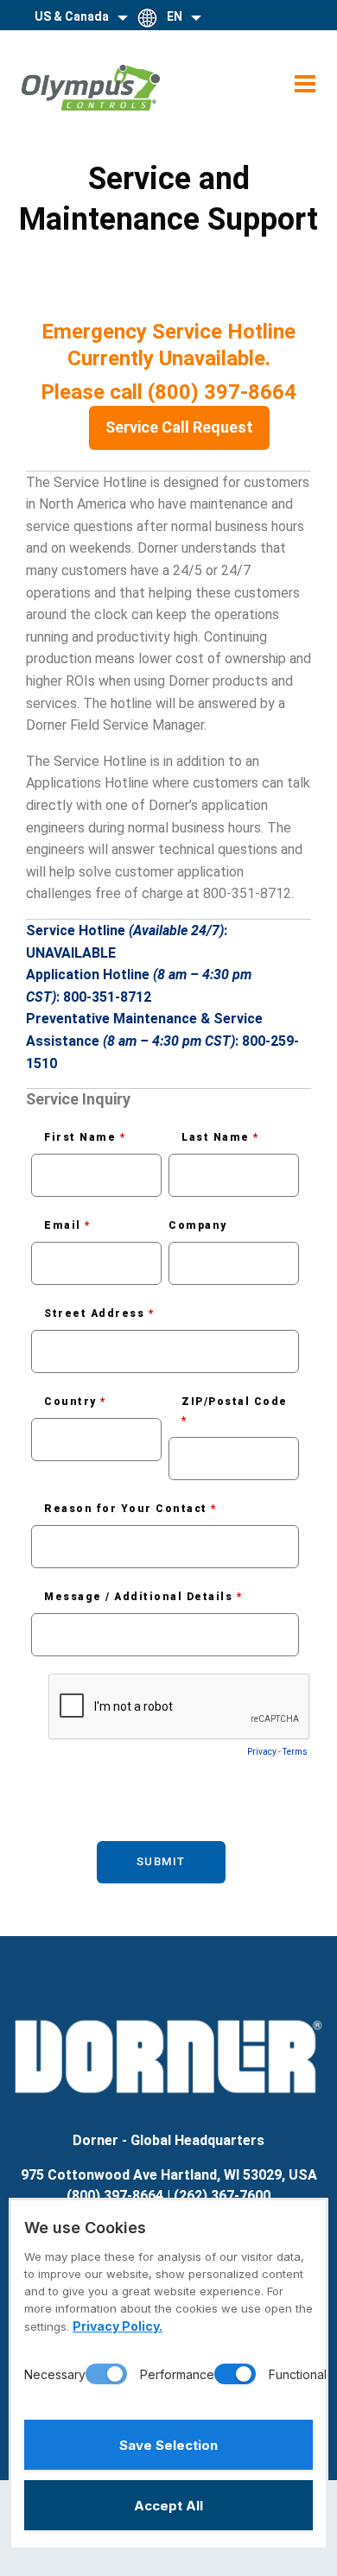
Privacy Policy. (118, 2326)
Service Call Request (179, 427)
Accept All (168, 2506)
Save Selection (168, 2445)
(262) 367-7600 (222, 2196)
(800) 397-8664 (115, 2196)
